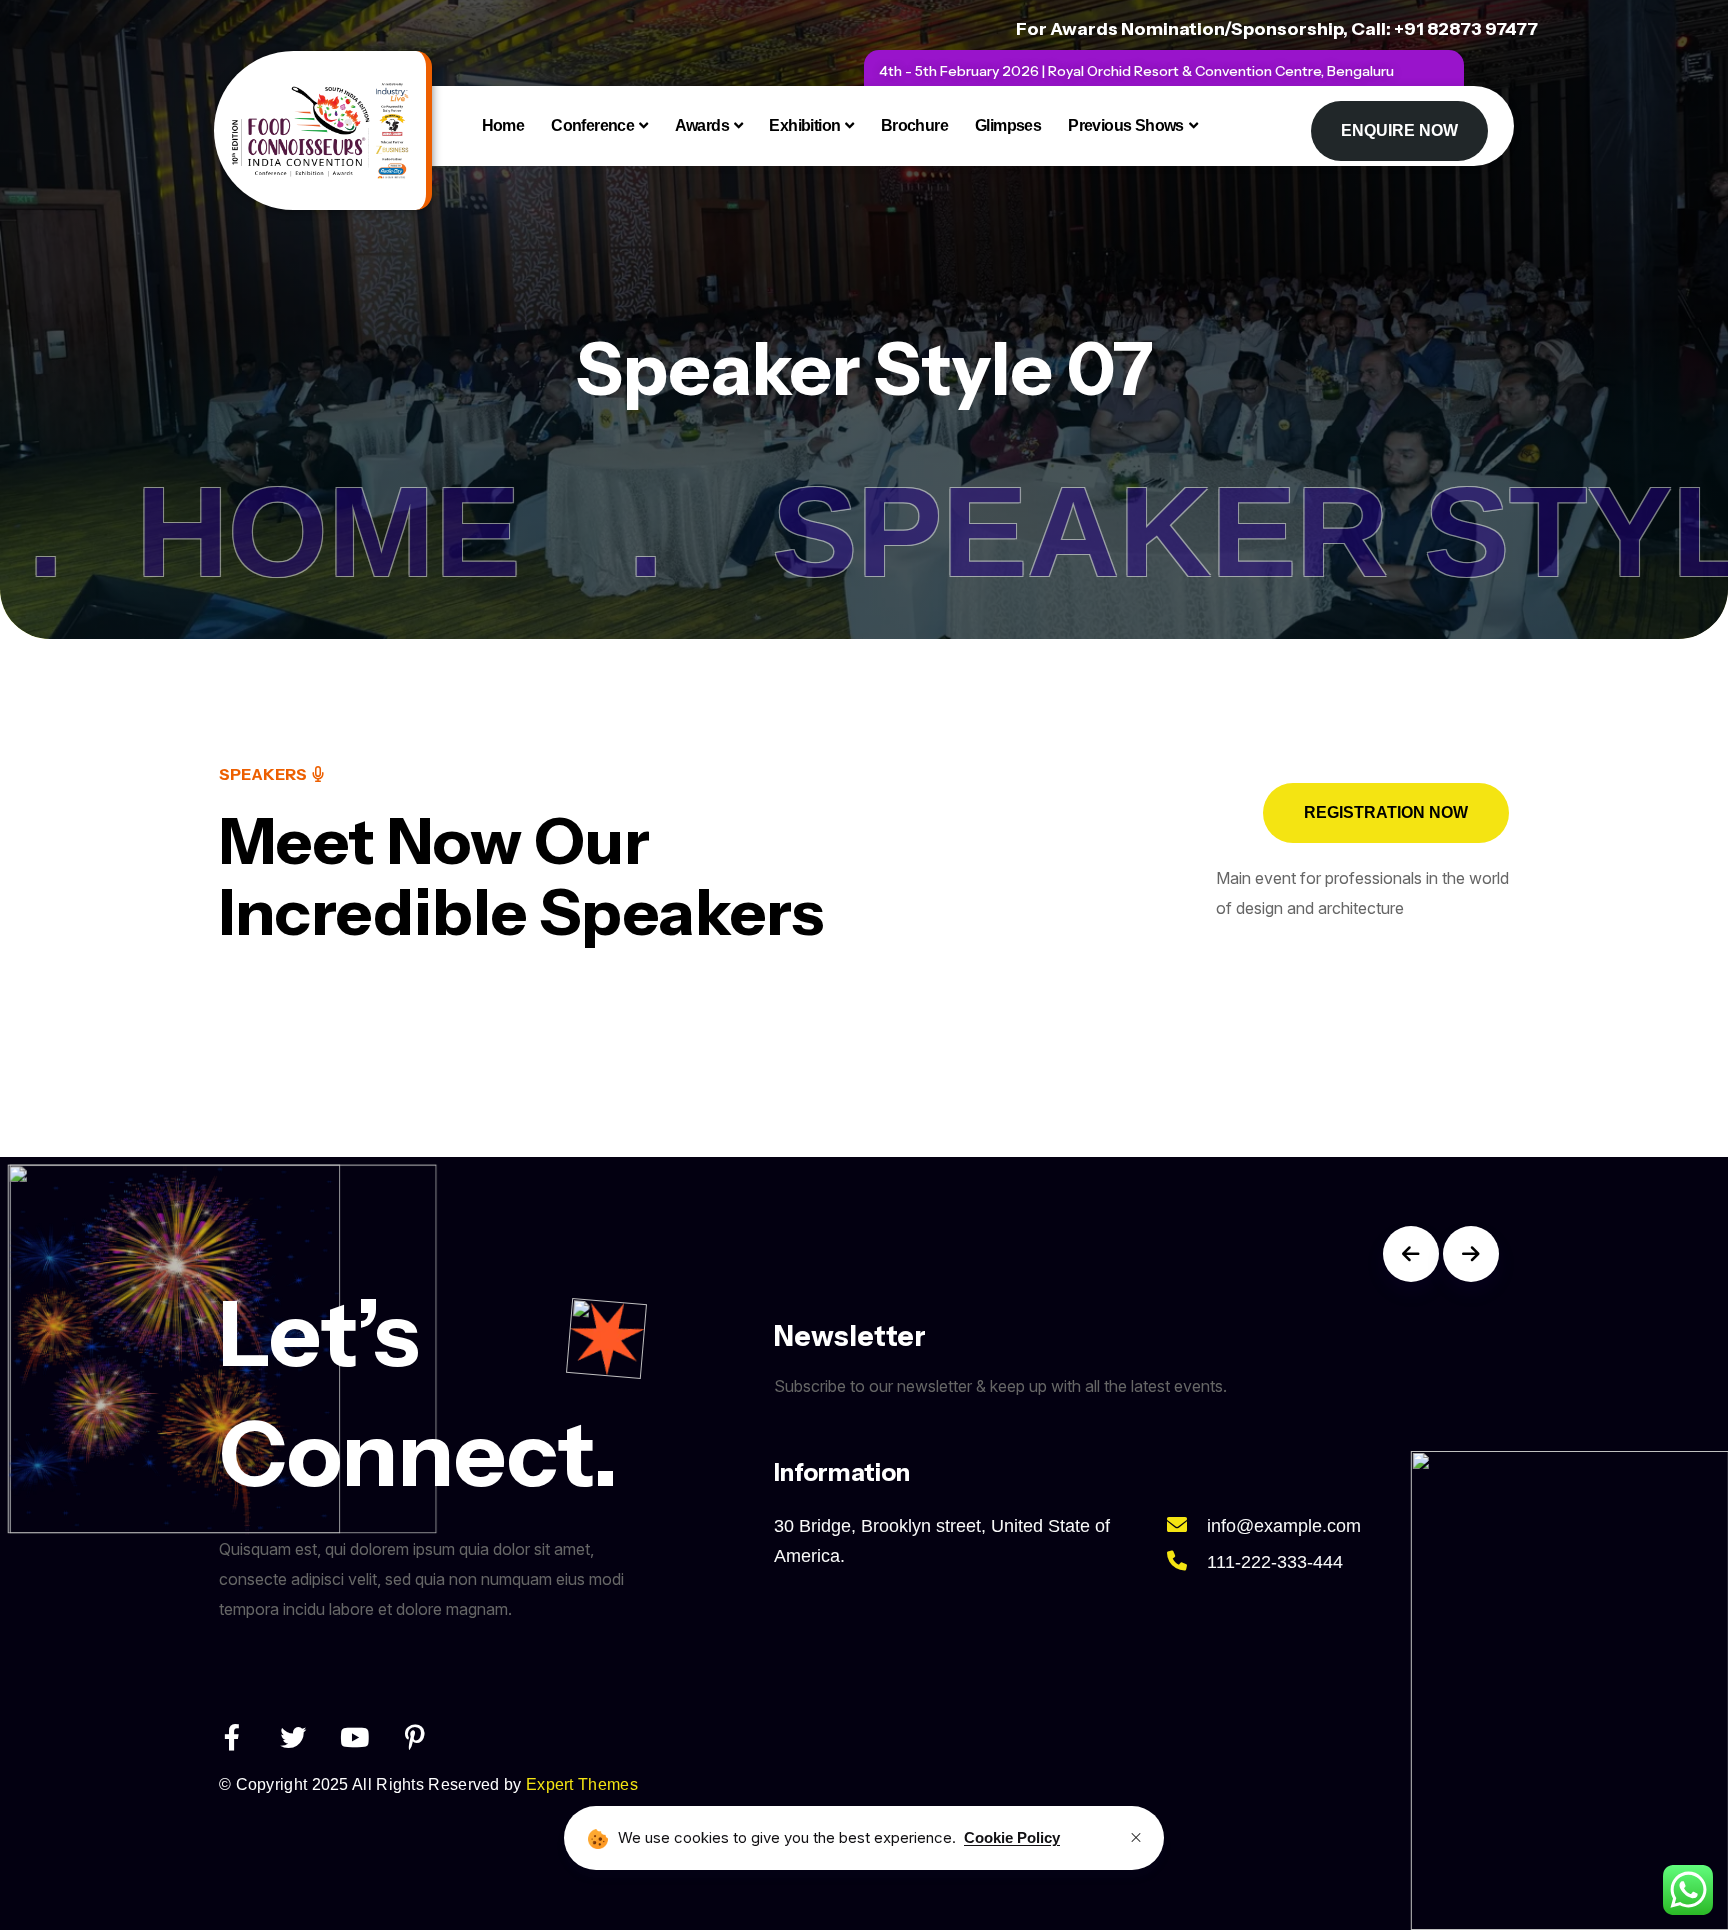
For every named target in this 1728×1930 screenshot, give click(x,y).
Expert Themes (582, 1784)
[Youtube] (354, 1737)
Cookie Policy (1012, 1837)
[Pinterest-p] (415, 1737)
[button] (1411, 1254)
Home (503, 125)
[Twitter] (293, 1737)
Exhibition (804, 125)
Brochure (914, 125)
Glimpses (1008, 125)
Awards (702, 125)
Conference (592, 125)
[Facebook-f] (232, 1737)
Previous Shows (1126, 125)
